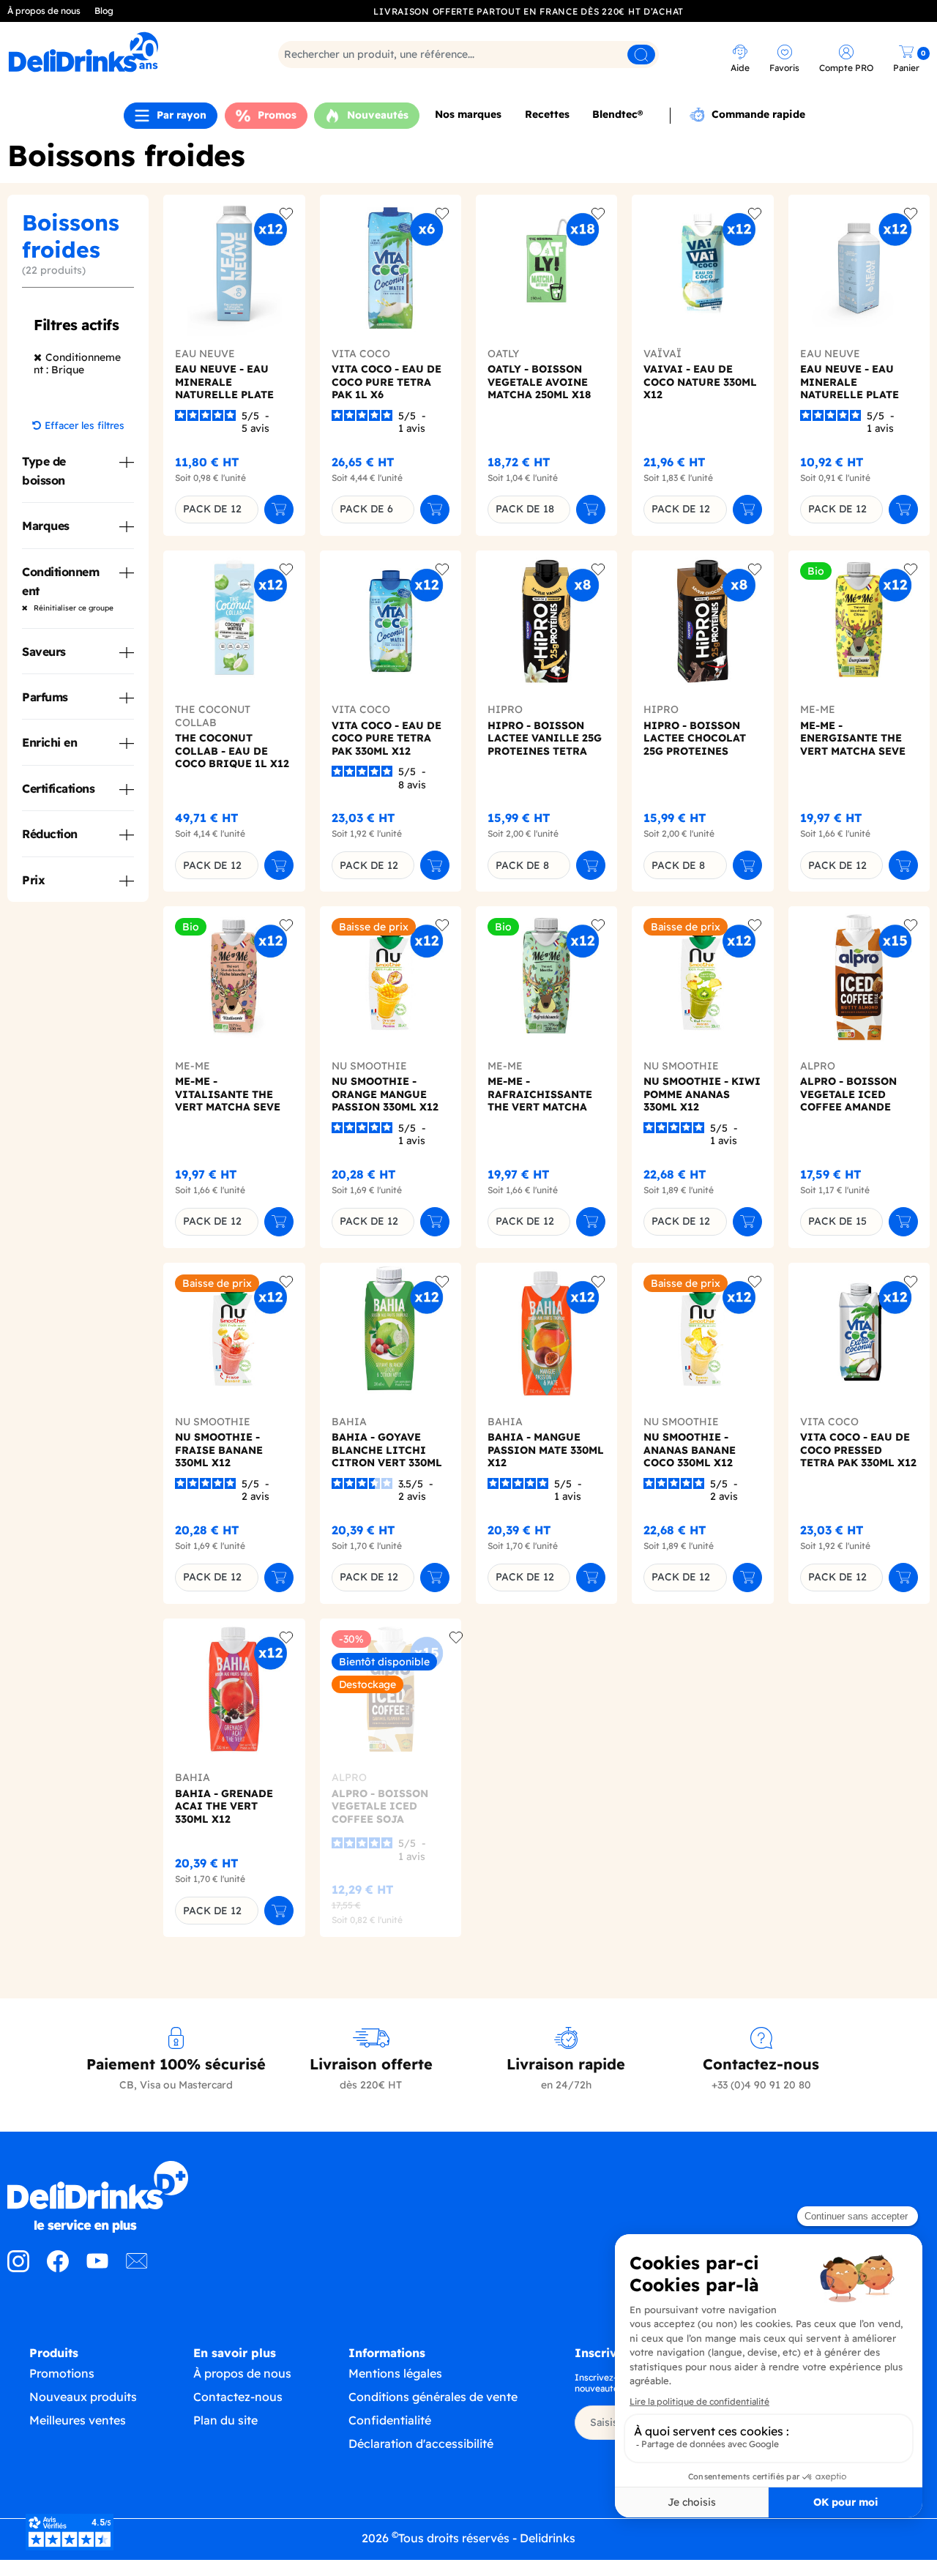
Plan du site (225, 2420)
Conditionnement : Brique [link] (77, 364)
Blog (104, 11)
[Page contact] (137, 2268)
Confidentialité (390, 2420)
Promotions (62, 2373)
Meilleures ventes (78, 2420)
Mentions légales (395, 2373)
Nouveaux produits (83, 2397)
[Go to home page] (117, 2197)
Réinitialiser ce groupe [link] (72, 608)
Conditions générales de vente (433, 2397)
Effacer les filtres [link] (85, 425)
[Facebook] (58, 2268)
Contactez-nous (238, 2397)
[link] (120, 52)
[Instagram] (18, 2268)
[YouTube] (97, 2268)
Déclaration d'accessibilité (421, 2444)
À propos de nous (44, 11)
